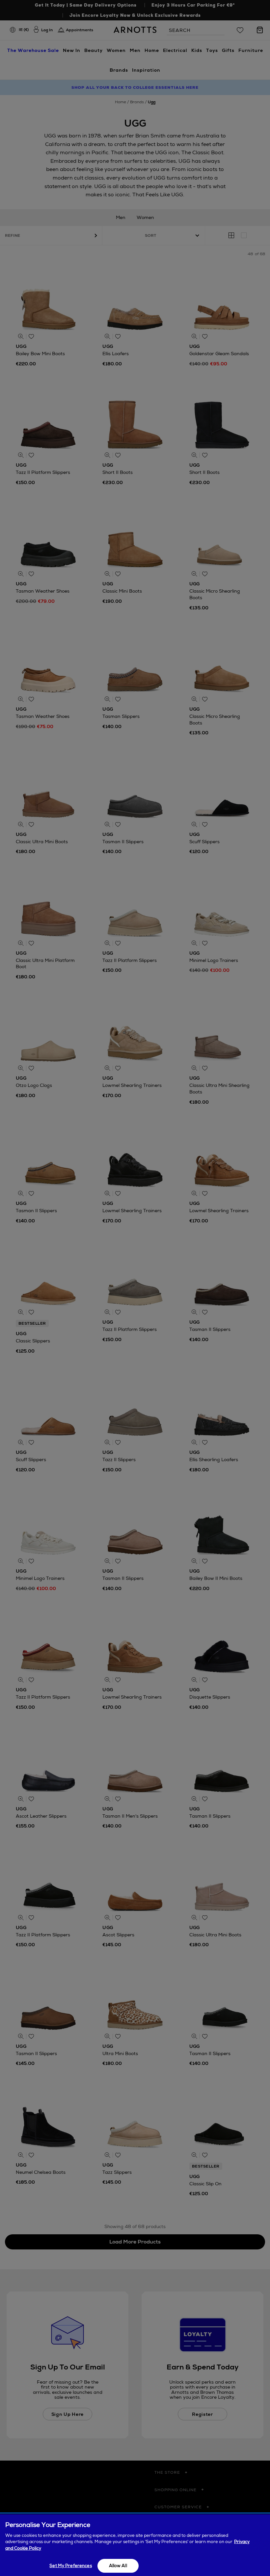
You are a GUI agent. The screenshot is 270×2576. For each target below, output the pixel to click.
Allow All (118, 2566)
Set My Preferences (70, 2566)
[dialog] (135, 2545)
